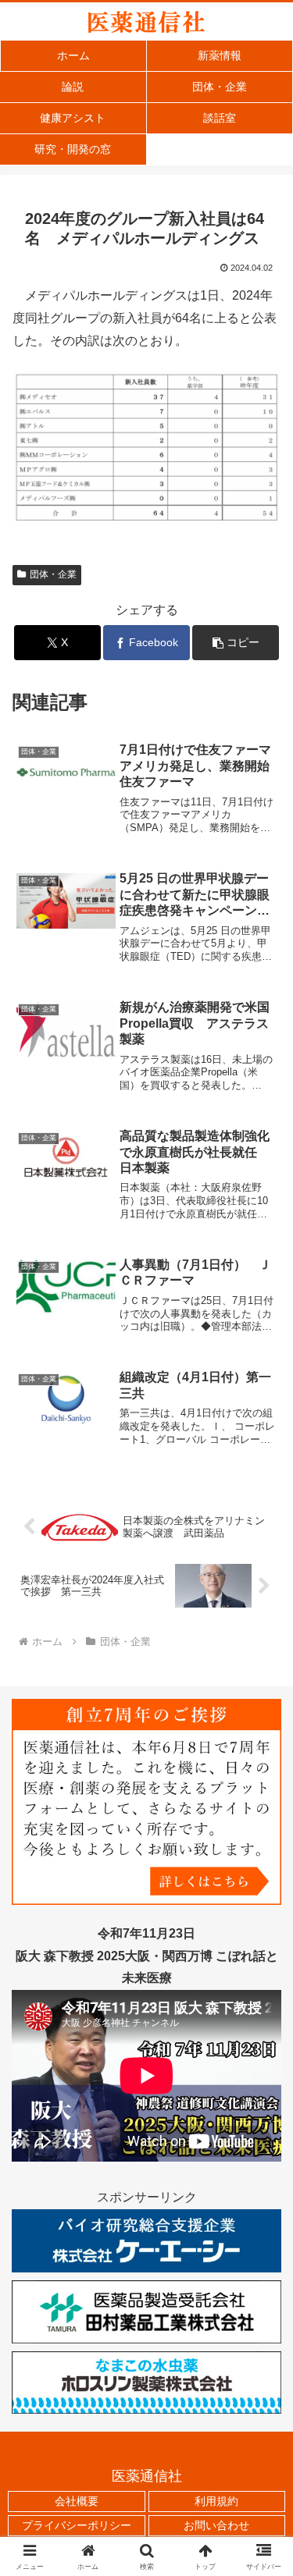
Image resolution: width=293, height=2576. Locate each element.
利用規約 (216, 2501)
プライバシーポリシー (77, 2525)
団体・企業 (53, 574)
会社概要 (77, 2501)
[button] (236, 643)
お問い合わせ (216, 2525)
